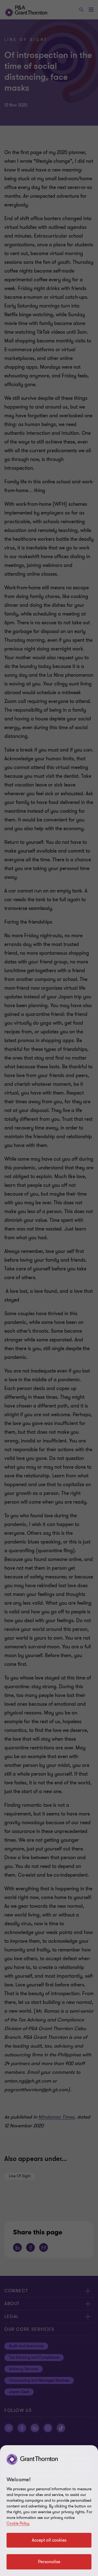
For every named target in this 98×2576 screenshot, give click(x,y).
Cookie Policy (18, 2523)
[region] (49, 2511)
